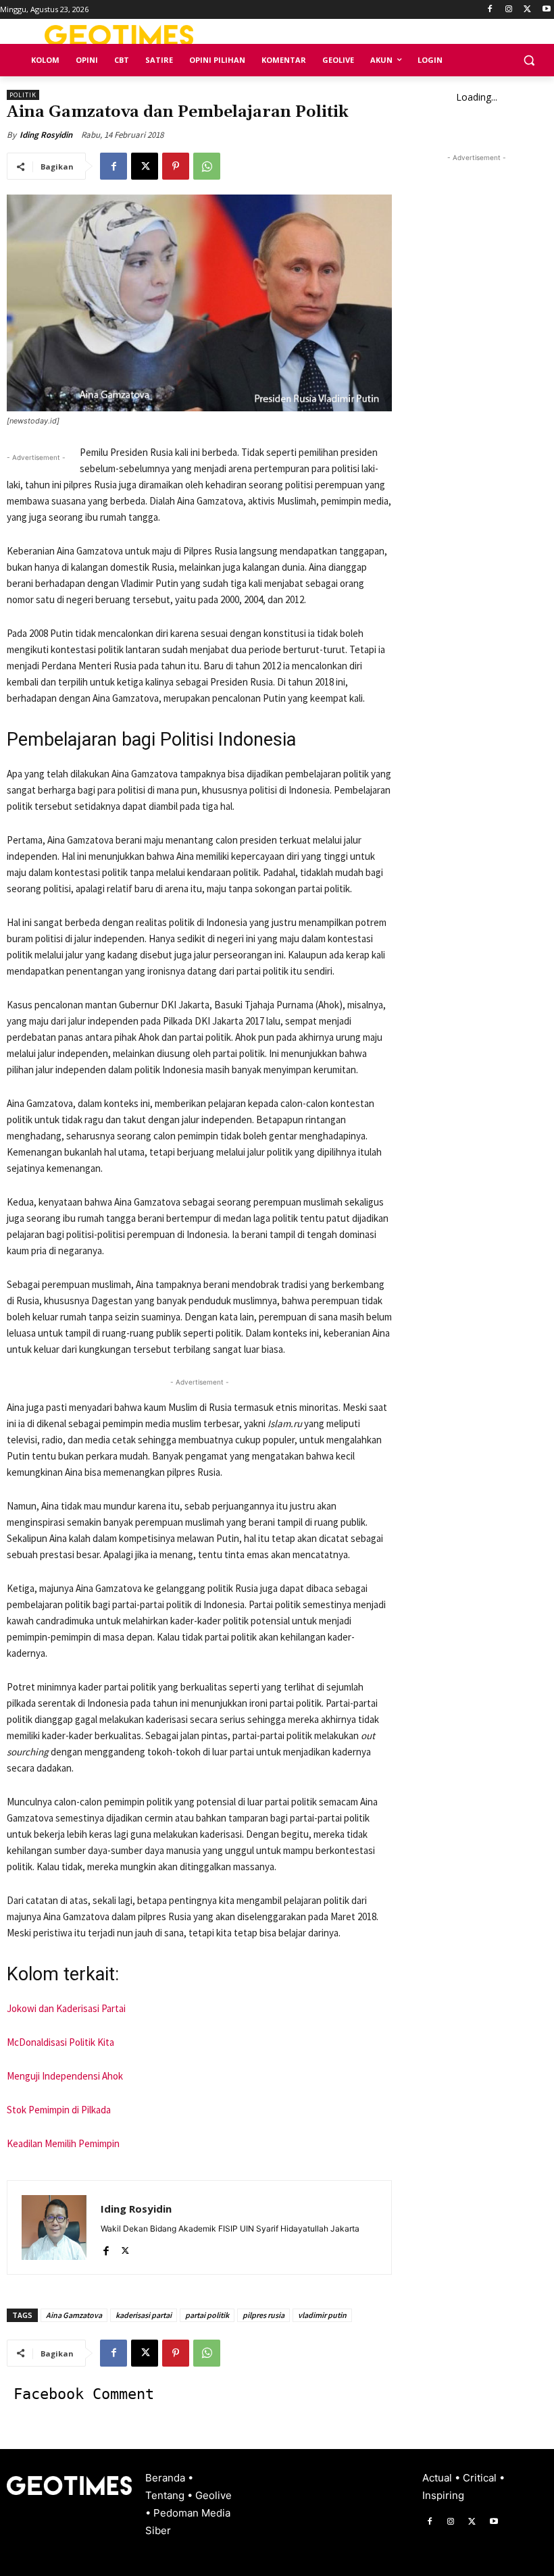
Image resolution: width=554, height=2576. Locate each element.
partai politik (207, 2315)
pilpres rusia (263, 2315)
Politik (23, 95)
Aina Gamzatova (74, 2315)
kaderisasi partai (144, 2315)
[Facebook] (490, 10)
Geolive (213, 2495)
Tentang (166, 2495)
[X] (527, 10)
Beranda (167, 2478)
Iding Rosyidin (46, 135)
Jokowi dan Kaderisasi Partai (66, 2008)
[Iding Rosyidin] (54, 2227)
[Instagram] (509, 10)
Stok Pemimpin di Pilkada (60, 2110)
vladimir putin (322, 2315)
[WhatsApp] (207, 166)
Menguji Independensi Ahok (65, 2076)
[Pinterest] (176, 166)
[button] (529, 60)
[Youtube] (546, 10)
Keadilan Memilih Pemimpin (63, 2143)
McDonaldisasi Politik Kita (60, 2042)
